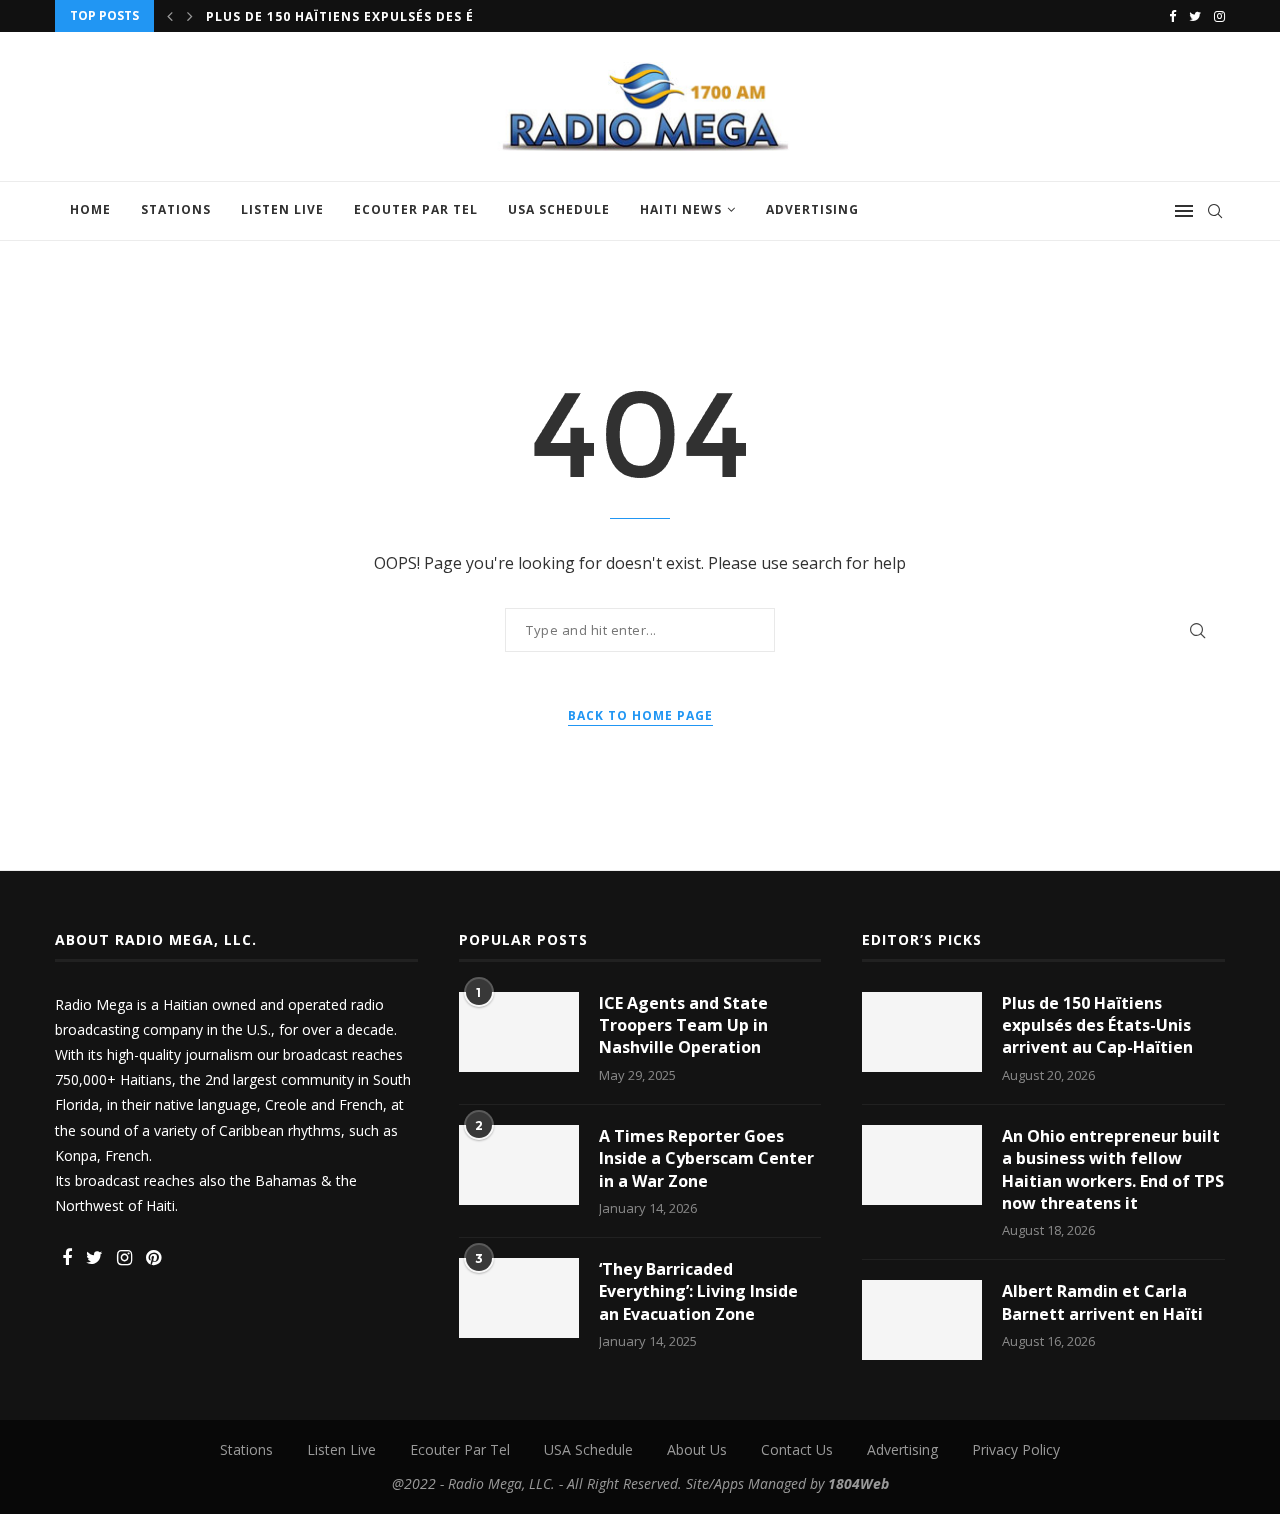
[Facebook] (1172, 16)
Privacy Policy (1016, 1449)
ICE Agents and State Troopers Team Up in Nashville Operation (683, 1025)
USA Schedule (559, 209)
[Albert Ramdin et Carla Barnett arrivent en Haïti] (922, 1320)
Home (90, 209)
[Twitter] (1195, 16)
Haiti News (681, 209)
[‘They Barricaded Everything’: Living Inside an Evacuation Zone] (519, 1298)
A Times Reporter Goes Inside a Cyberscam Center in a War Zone (706, 1158)
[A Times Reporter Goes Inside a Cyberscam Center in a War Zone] (519, 1165)
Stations (176, 209)
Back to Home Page (640, 715)
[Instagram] (1219, 16)
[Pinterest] (153, 1258)
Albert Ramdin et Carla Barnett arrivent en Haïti (1102, 1302)
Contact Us (797, 1449)
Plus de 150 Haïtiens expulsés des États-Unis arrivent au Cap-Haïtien (1097, 1025)
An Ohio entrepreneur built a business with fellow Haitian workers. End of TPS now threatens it (1113, 1169)
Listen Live (282, 209)
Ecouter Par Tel (416, 209)
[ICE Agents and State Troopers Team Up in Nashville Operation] (519, 1032)
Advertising (812, 209)
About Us (697, 1449)
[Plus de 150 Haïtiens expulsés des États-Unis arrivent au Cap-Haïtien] (922, 1032)
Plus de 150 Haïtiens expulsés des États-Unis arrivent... (421, 16)
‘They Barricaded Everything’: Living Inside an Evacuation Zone (698, 1291)
